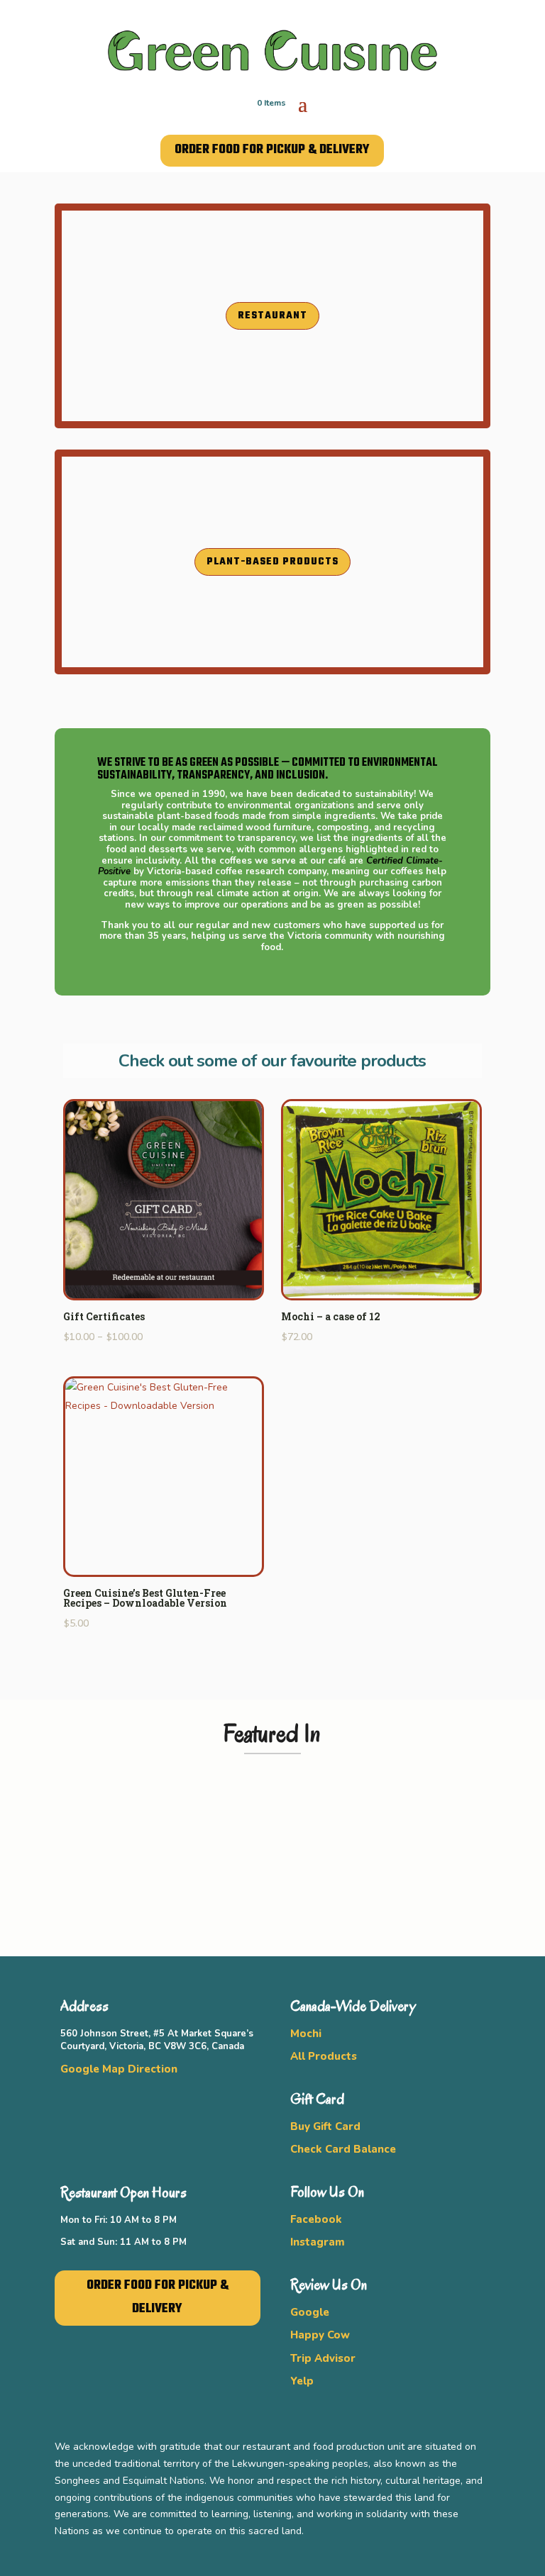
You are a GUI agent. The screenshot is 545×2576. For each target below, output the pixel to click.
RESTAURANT (272, 316)
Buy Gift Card (325, 2126)
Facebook (316, 2219)
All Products (324, 2056)
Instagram (318, 2242)
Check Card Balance (343, 2149)
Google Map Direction (119, 2069)
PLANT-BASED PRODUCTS (272, 562)
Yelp (302, 2381)
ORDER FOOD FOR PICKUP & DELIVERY (272, 150)
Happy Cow (320, 2335)
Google (310, 2312)
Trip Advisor (323, 2358)
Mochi (306, 2034)
